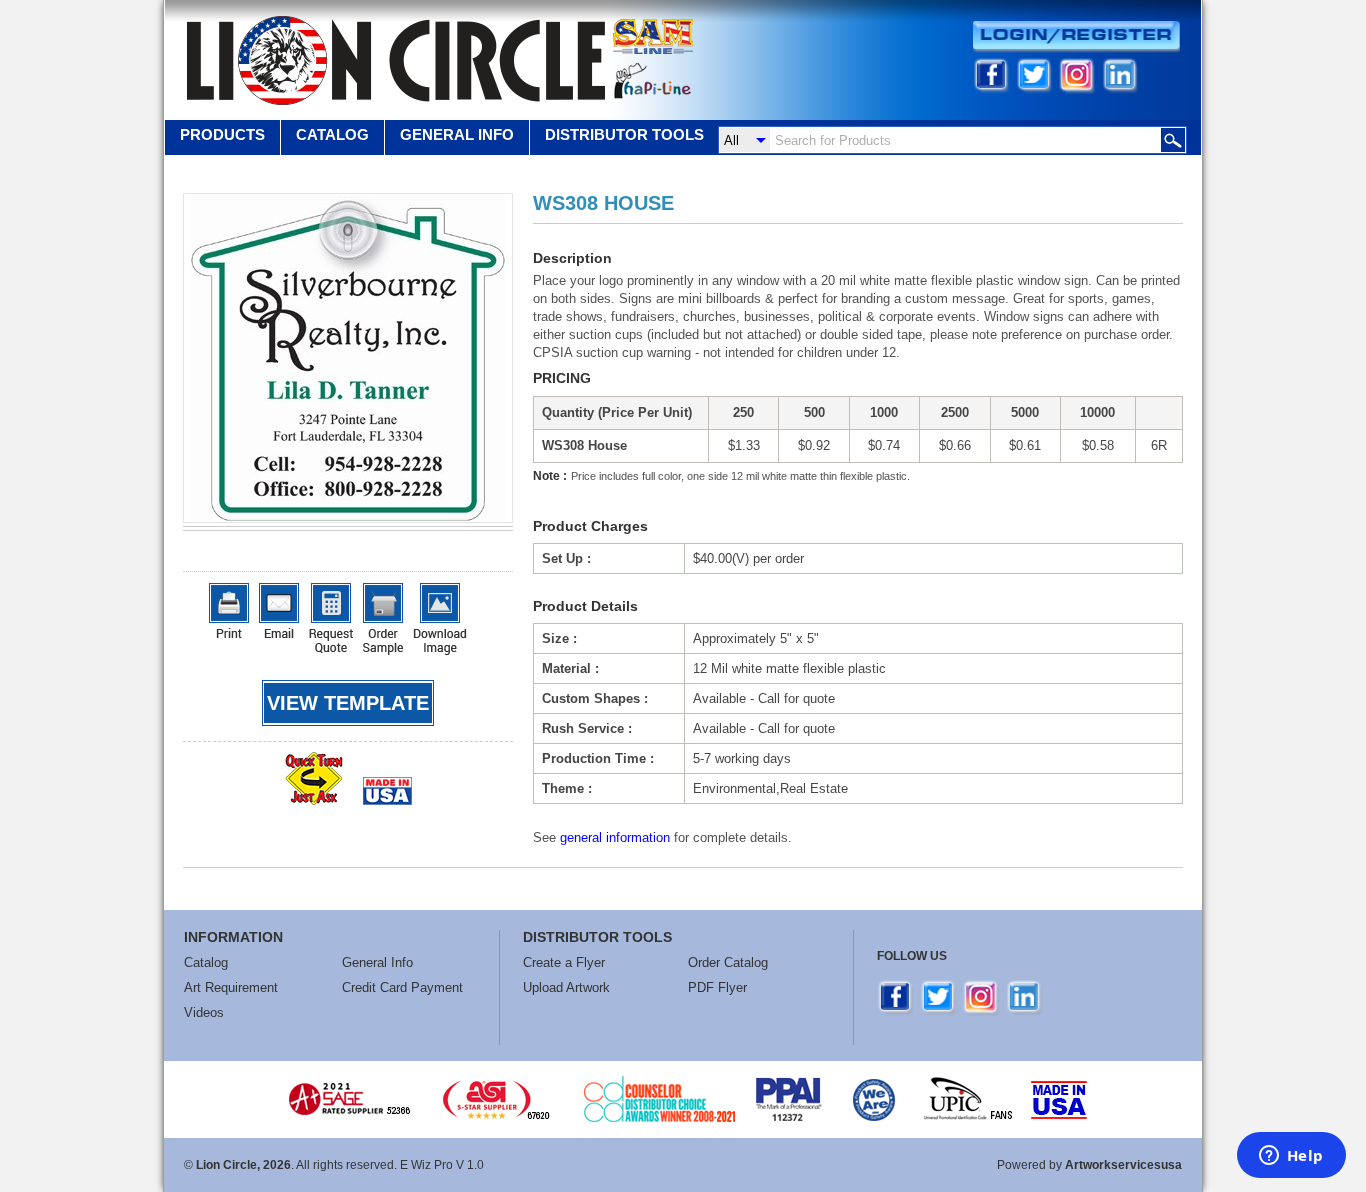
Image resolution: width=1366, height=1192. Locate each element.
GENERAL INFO (457, 134)
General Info (377, 962)
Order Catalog (728, 962)
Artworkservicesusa (1123, 1165)
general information (615, 837)
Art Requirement (231, 987)
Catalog (332, 134)
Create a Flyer (564, 962)
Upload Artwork (566, 987)
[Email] (279, 610)
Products (222, 134)
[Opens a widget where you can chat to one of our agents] (1291, 1157)
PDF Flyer (717, 987)
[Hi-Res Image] (440, 619)
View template (348, 703)
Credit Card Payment (402, 987)
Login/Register (1076, 36)
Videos (204, 1012)
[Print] (229, 610)
